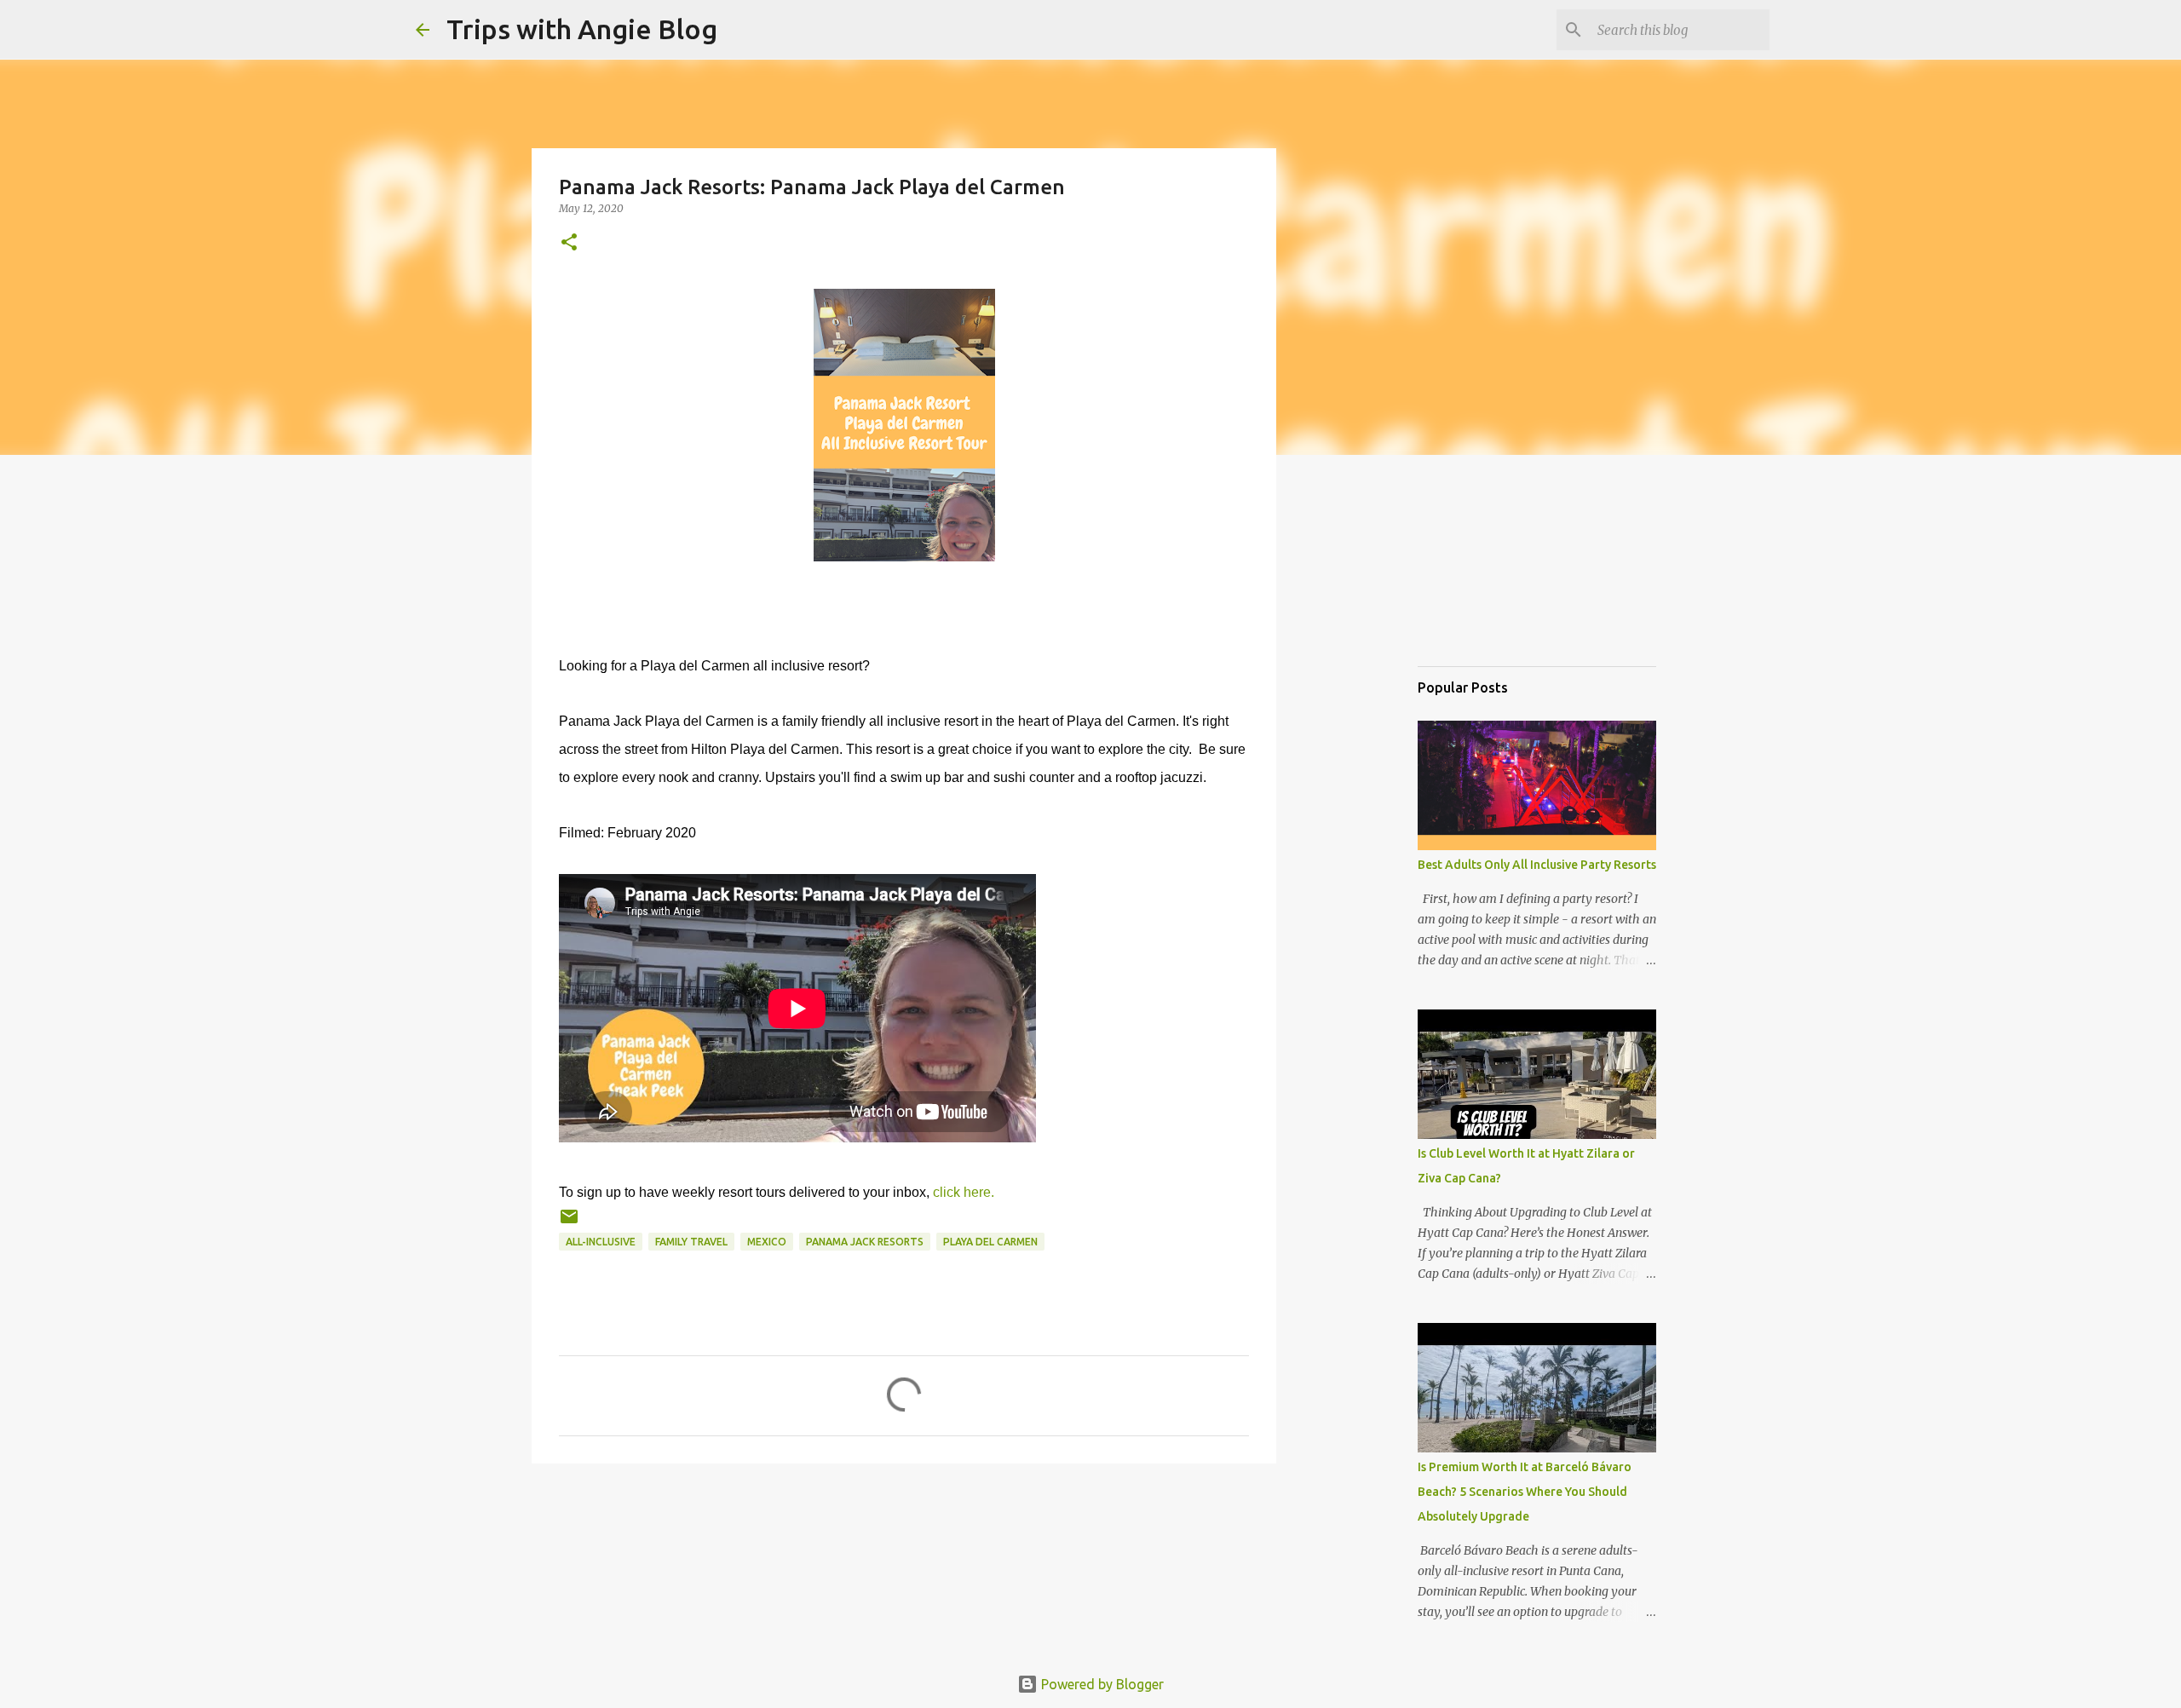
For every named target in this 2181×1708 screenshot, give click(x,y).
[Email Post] (569, 1223)
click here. (964, 1192)
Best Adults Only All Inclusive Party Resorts (1537, 865)
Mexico (767, 1242)
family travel (691, 1242)
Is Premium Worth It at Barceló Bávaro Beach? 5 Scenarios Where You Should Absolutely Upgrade (1525, 1492)
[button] (569, 243)
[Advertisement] (1503, 566)
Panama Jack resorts (865, 1242)
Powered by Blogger (1101, 1684)
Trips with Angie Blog (582, 29)
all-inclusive (601, 1242)
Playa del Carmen (990, 1242)
